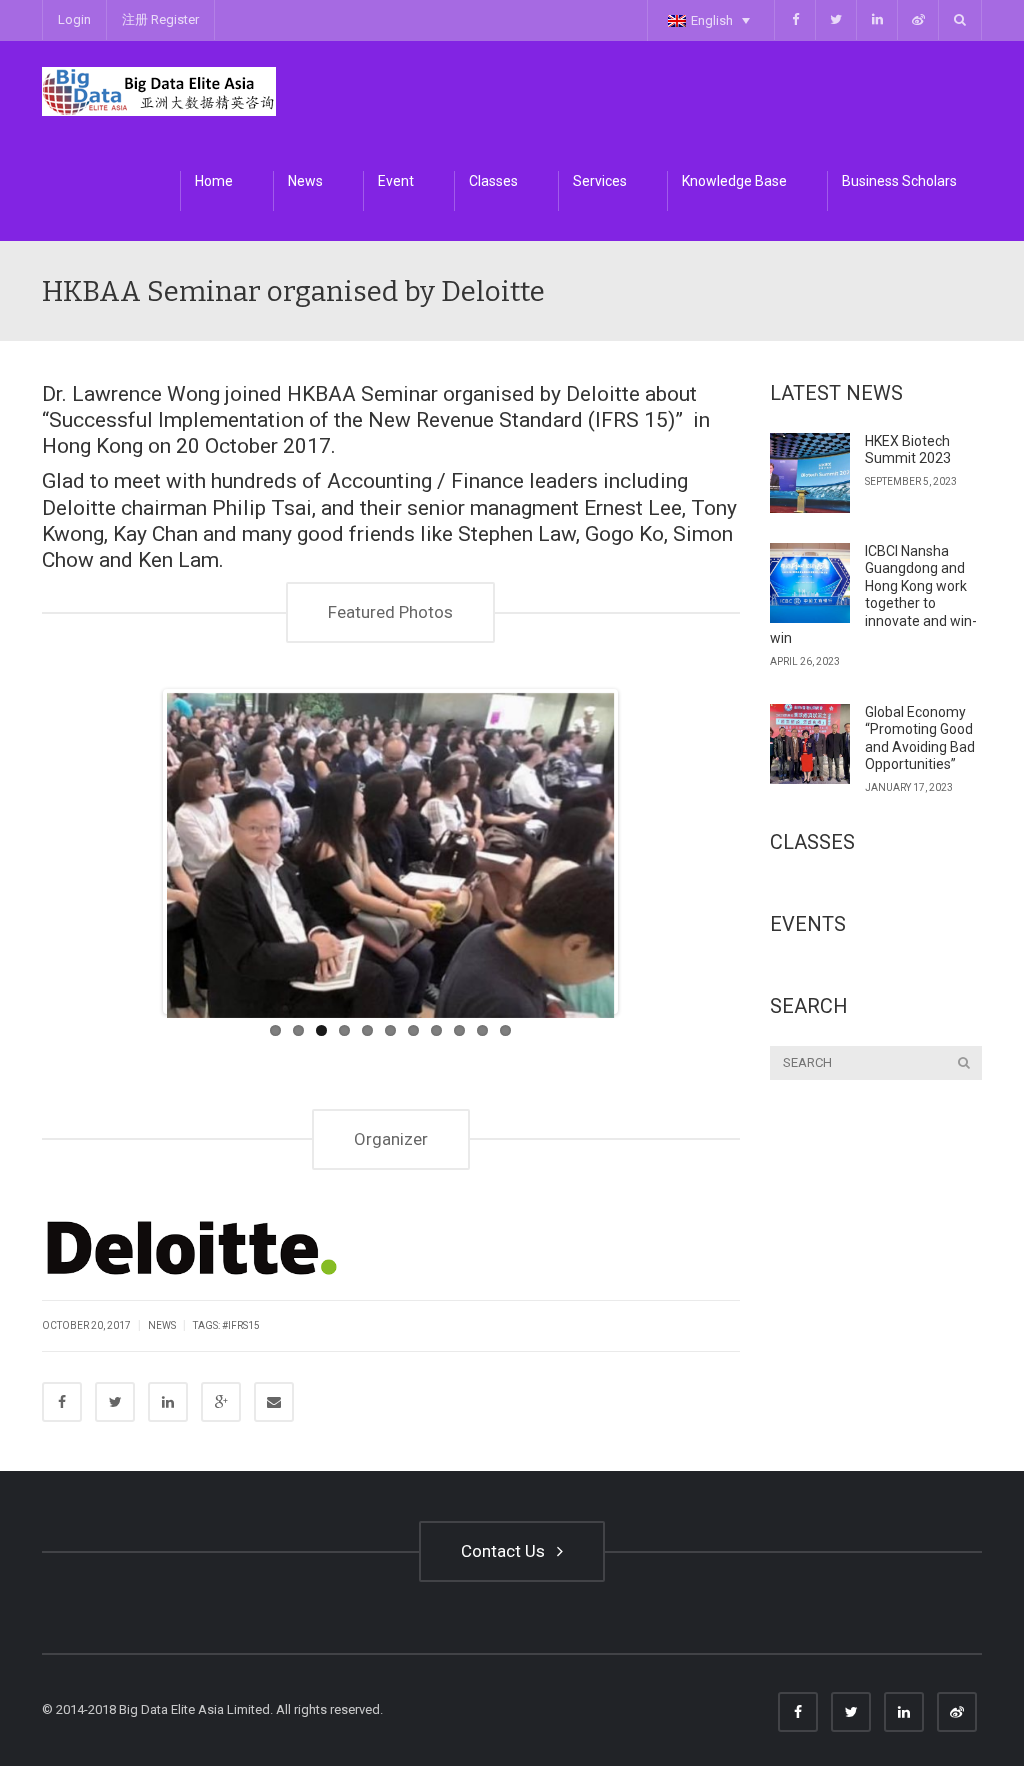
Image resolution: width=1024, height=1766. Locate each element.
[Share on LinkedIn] (168, 1402)
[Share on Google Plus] (221, 1402)
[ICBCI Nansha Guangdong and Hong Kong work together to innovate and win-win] (810, 583)
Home (214, 181)
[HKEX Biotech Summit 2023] (810, 473)
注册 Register (160, 19)
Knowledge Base (734, 181)
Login (74, 19)
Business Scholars (899, 181)
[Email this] (274, 1402)
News (305, 181)
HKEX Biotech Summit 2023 (908, 450)
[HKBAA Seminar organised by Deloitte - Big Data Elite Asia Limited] (159, 90)
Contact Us (507, 1551)
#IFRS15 (241, 1325)
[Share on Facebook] (62, 1402)
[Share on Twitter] (115, 1402)
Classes (493, 181)
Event (396, 181)
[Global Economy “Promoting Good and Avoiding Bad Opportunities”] (810, 744)
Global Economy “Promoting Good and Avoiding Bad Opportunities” (920, 738)
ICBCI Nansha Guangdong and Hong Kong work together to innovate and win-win (873, 595)
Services (600, 181)
